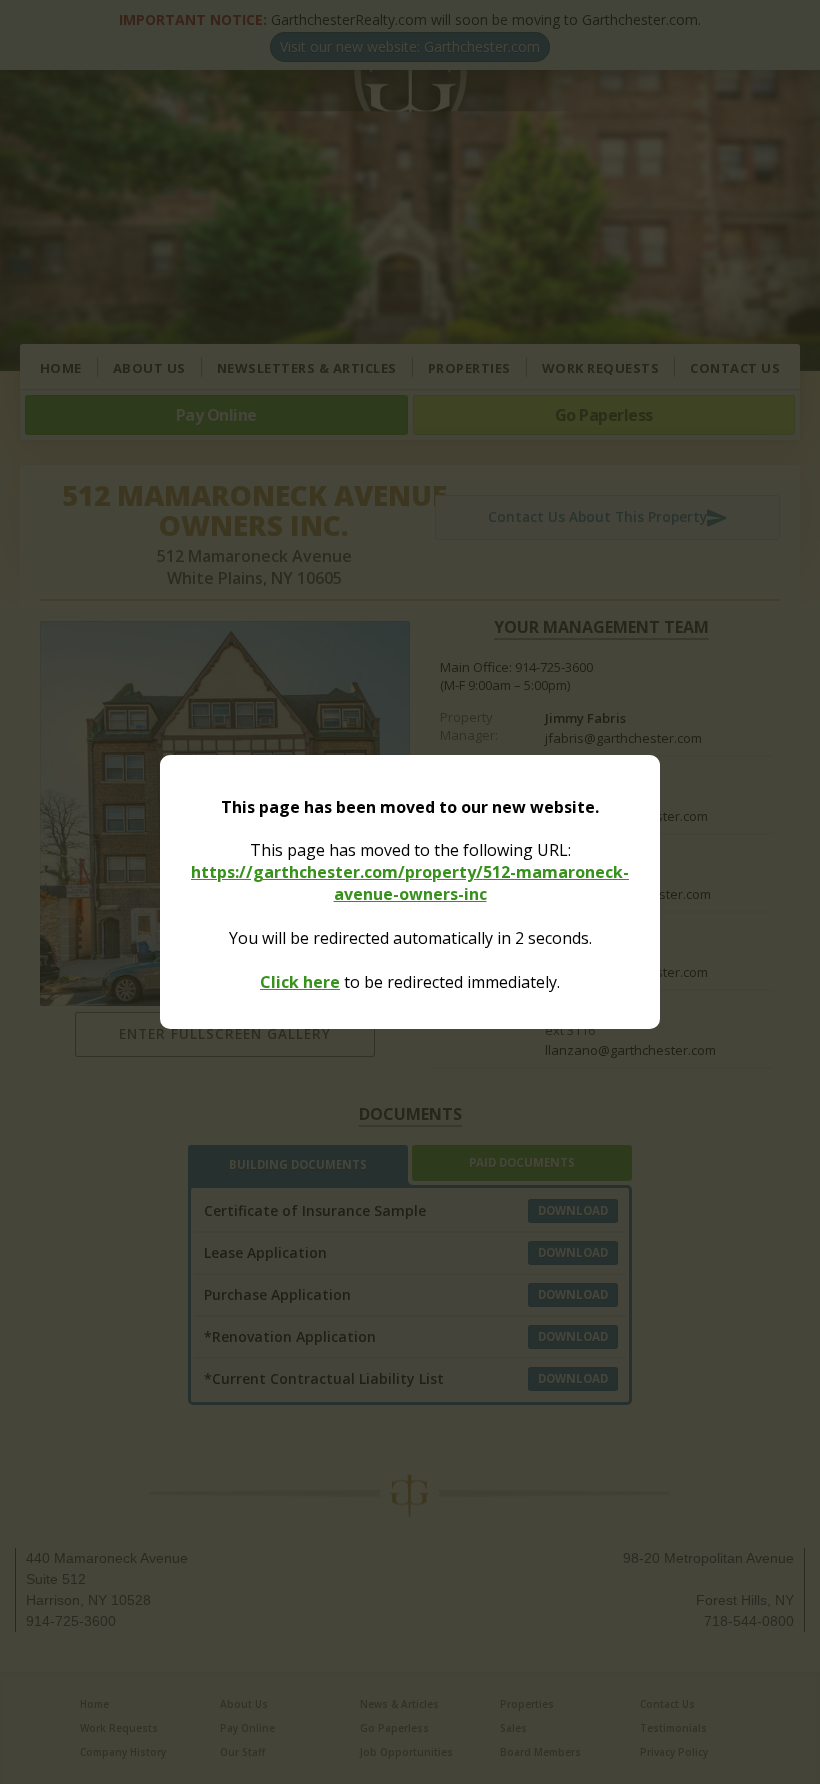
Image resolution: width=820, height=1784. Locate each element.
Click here (300, 982)
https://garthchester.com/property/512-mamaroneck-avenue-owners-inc (410, 883)
